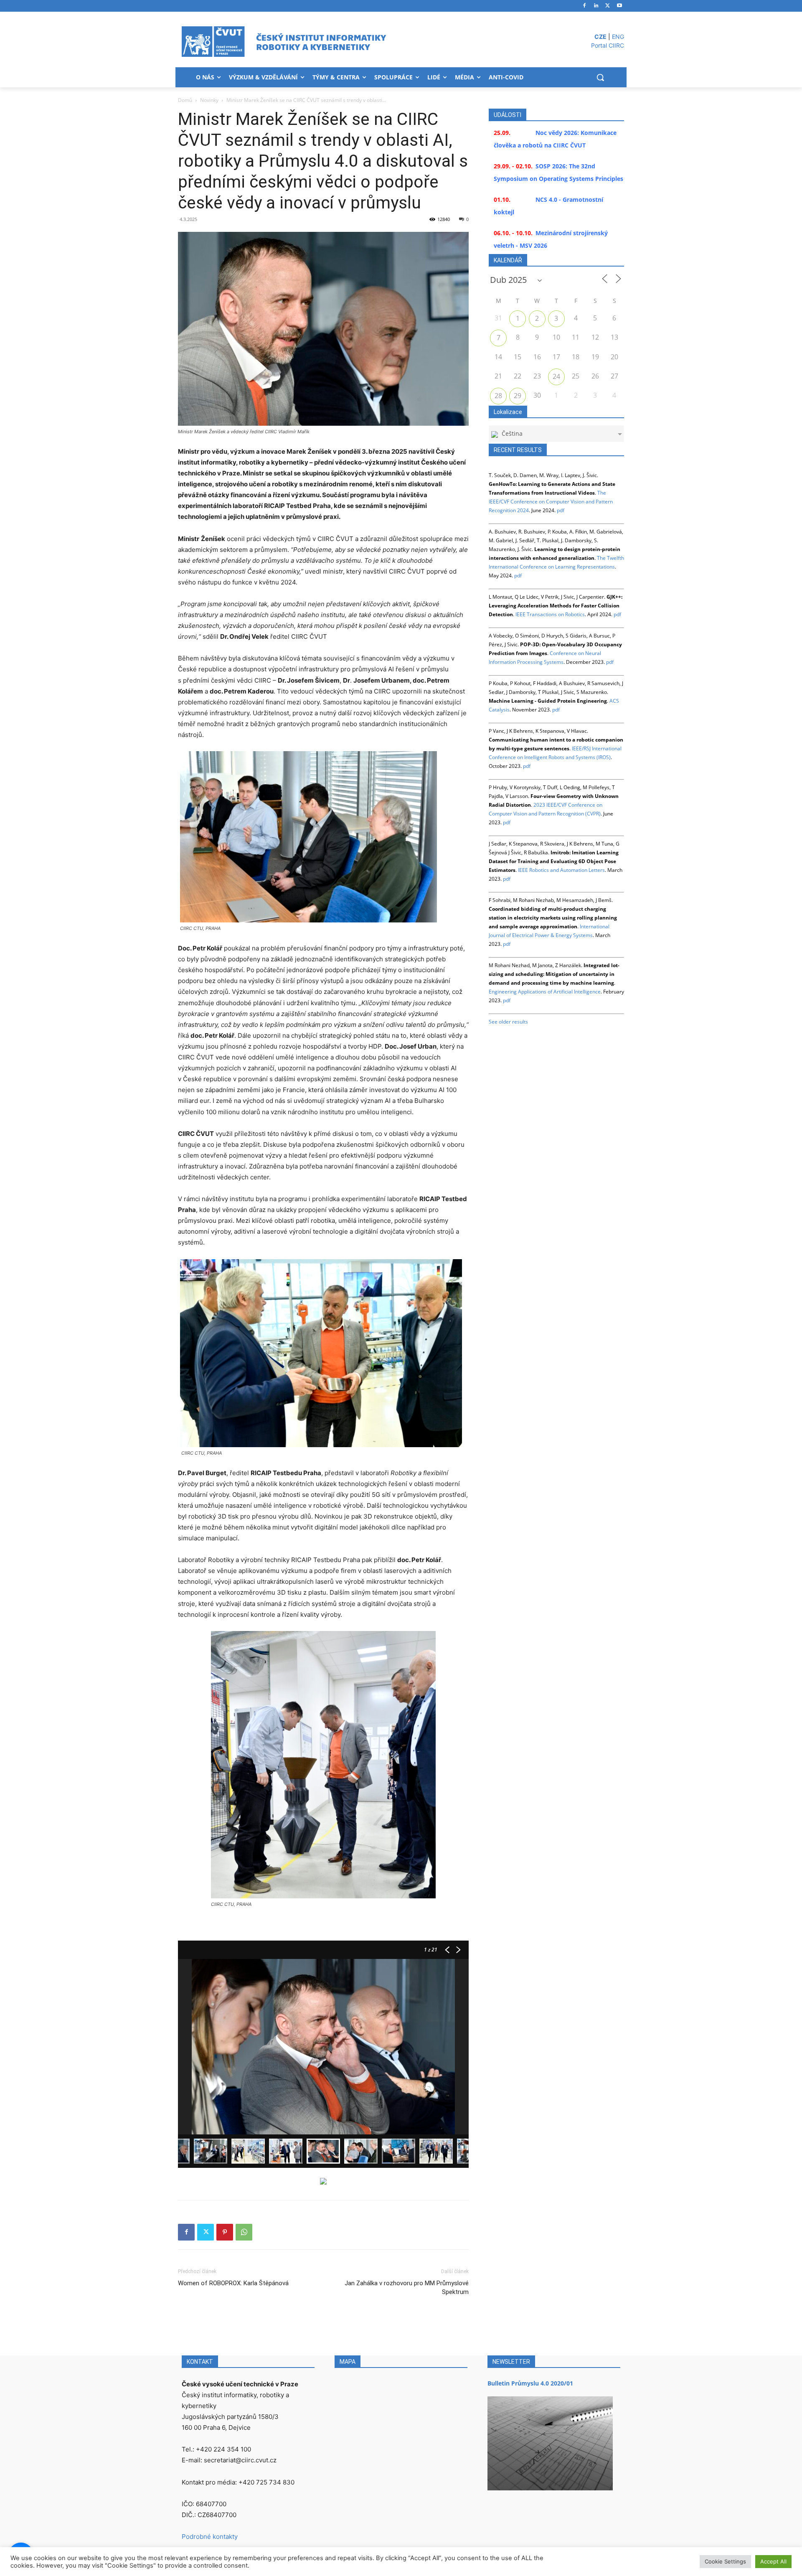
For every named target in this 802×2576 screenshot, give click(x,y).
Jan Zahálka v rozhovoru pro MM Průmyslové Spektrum (407, 2288)
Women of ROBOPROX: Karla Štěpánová (233, 2283)
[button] (600, 77)
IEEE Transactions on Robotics (550, 614)
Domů (185, 100)
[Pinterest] (225, 2232)
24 (556, 376)
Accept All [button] (773, 2561)
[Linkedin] (596, 6)
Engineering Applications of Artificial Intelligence (545, 992)
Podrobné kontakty (210, 2537)
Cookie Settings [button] (725, 2561)
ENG (618, 37)
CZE (600, 37)
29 (518, 396)
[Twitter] (608, 6)
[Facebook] (585, 6)
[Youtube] (619, 6)
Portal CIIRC (608, 45)
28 (498, 396)
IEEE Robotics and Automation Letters (561, 870)
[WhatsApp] (244, 2232)
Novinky (209, 100)
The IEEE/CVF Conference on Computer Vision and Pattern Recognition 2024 (551, 502)
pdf (561, 510)
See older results (508, 1022)
